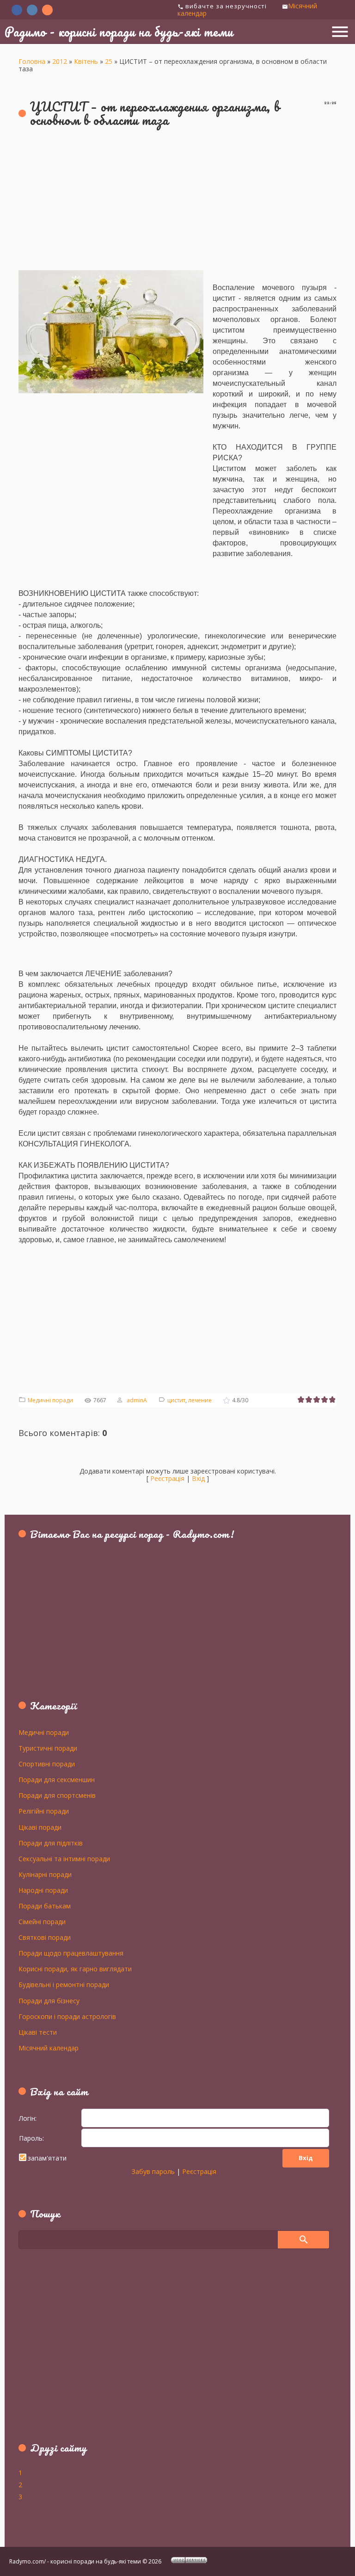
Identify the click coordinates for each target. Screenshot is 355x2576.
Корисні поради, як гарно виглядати (75, 1969)
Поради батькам (45, 1906)
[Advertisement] (177, 203)
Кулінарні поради (45, 1874)
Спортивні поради (47, 1764)
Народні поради (43, 1890)
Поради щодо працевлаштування (71, 1953)
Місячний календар (49, 2048)
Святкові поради (45, 1937)
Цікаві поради (40, 1827)
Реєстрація (167, 1478)
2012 (60, 61)
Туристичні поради (48, 1748)
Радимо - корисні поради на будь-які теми (119, 31)
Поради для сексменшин (57, 1779)
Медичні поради (50, 1400)
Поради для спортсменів (57, 1795)
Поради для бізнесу (49, 2000)
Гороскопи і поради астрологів (67, 2016)
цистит (176, 1400)
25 (109, 61)
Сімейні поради (42, 1921)
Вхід (198, 1478)
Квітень (86, 61)
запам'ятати (47, 2158)
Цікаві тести (38, 2032)
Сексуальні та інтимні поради (64, 1858)
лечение (200, 1400)
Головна (32, 61)
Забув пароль (153, 2171)
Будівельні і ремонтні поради (64, 1984)
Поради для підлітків (51, 1843)
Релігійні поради (44, 1811)
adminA (137, 1400)
